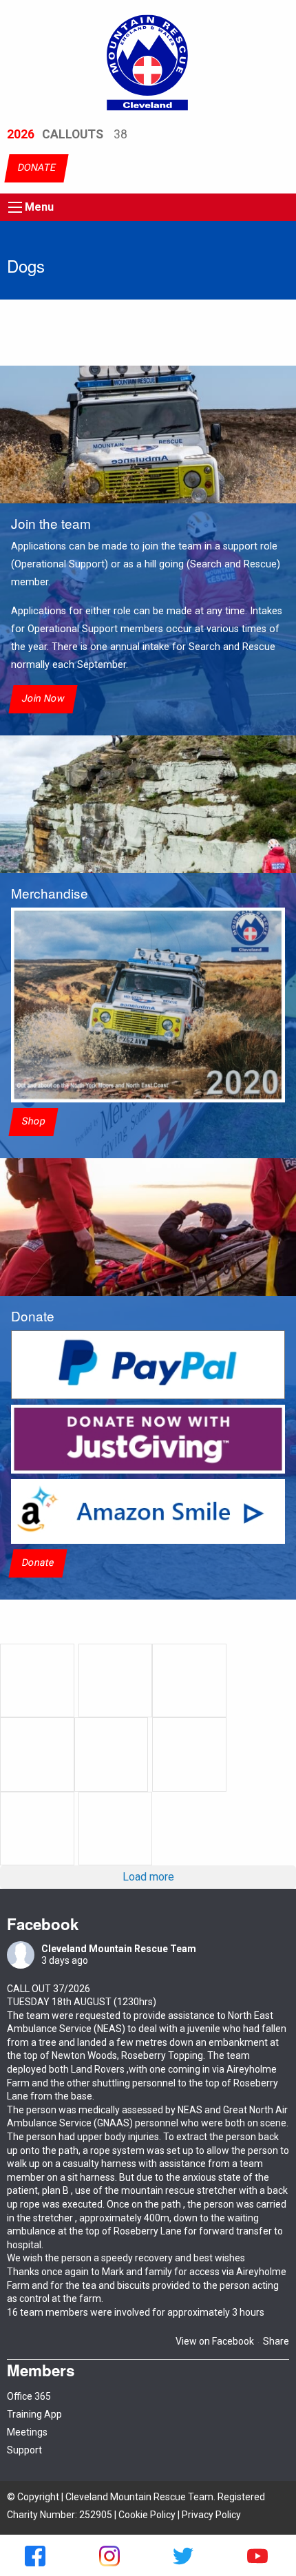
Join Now (43, 699)
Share (276, 2341)
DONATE (36, 168)
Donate (38, 1563)
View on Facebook (215, 2341)
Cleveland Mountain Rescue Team (119, 1949)
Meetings (27, 2432)
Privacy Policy (211, 2515)
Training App (34, 2414)
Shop (33, 1121)
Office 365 (29, 2396)
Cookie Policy (147, 2515)
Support (24, 2450)
